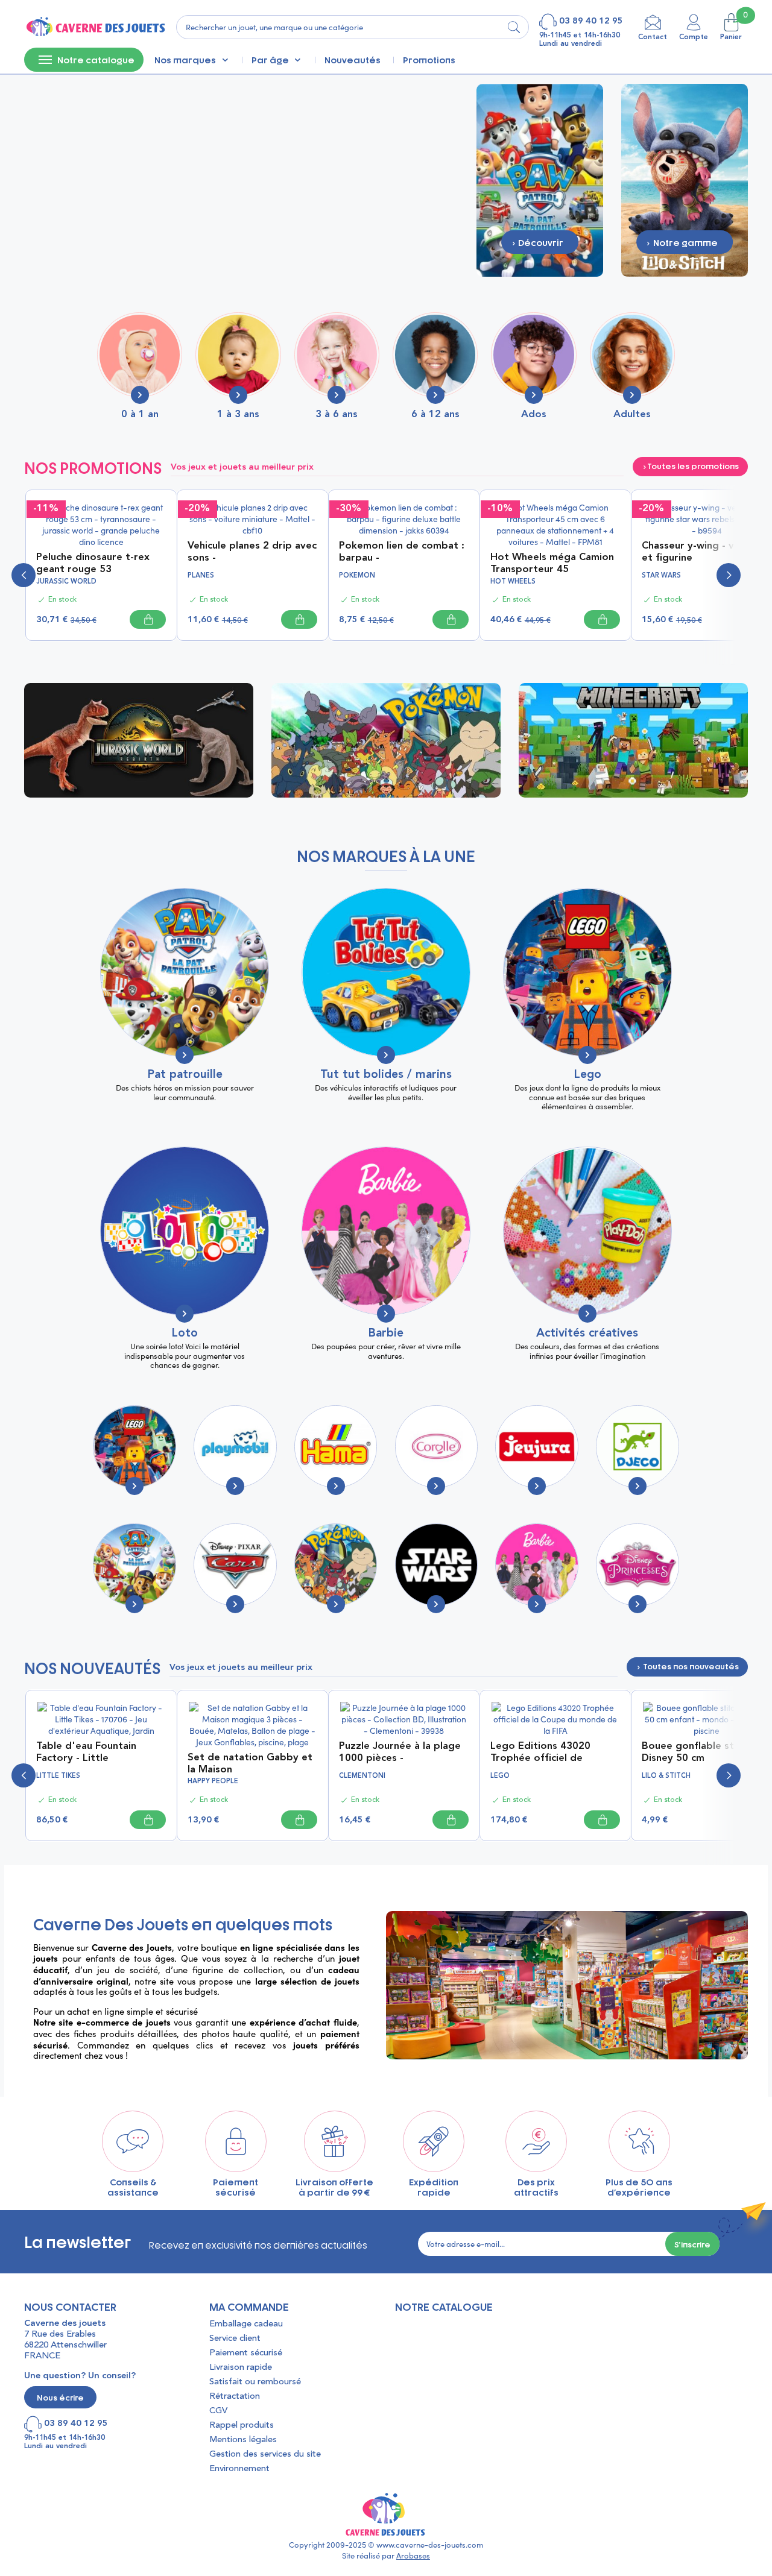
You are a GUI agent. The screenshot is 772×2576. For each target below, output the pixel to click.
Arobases (413, 2556)
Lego (587, 1075)
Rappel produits (242, 2426)
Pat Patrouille (185, 1075)
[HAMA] (336, 1447)
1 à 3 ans (238, 414)
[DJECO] (637, 1447)
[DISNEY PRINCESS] (637, 1565)
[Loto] (185, 1231)
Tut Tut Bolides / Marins (386, 1075)
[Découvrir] (540, 179)
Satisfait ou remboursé (255, 2382)
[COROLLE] (436, 1447)
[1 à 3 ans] (238, 355)
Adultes (632, 414)
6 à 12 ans (435, 414)
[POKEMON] (336, 1565)
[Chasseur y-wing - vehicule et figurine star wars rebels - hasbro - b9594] (707, 518)
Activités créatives (587, 1334)
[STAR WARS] (436, 1565)
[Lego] (587, 972)
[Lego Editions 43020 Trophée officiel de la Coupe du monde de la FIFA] (555, 1717)
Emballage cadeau (246, 2324)
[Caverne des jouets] (95, 27)
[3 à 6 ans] (337, 355)
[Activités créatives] (587, 1231)
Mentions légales (243, 2440)
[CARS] (235, 1565)
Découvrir (142, 740)
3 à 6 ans (337, 414)
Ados (534, 414)
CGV (218, 2411)
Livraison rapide (241, 2368)
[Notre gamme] (685, 179)
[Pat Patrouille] (185, 972)
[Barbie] (386, 1231)
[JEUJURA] (536, 1447)
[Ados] (533, 355)
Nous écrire (60, 2397)
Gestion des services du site (265, 2455)
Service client (235, 2339)
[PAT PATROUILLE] (134, 1565)
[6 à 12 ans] (435, 355)
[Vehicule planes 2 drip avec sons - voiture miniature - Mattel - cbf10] (253, 518)
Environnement (239, 2469)
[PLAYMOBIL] (235, 1447)
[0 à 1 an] (140, 355)
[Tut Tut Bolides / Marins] (386, 972)
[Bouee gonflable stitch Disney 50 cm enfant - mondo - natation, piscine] (707, 1717)
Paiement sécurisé (246, 2353)
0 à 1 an (140, 414)
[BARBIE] (536, 1565)
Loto (185, 1334)
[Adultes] (632, 355)
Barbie (386, 1334)
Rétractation (235, 2397)
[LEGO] (134, 1447)
